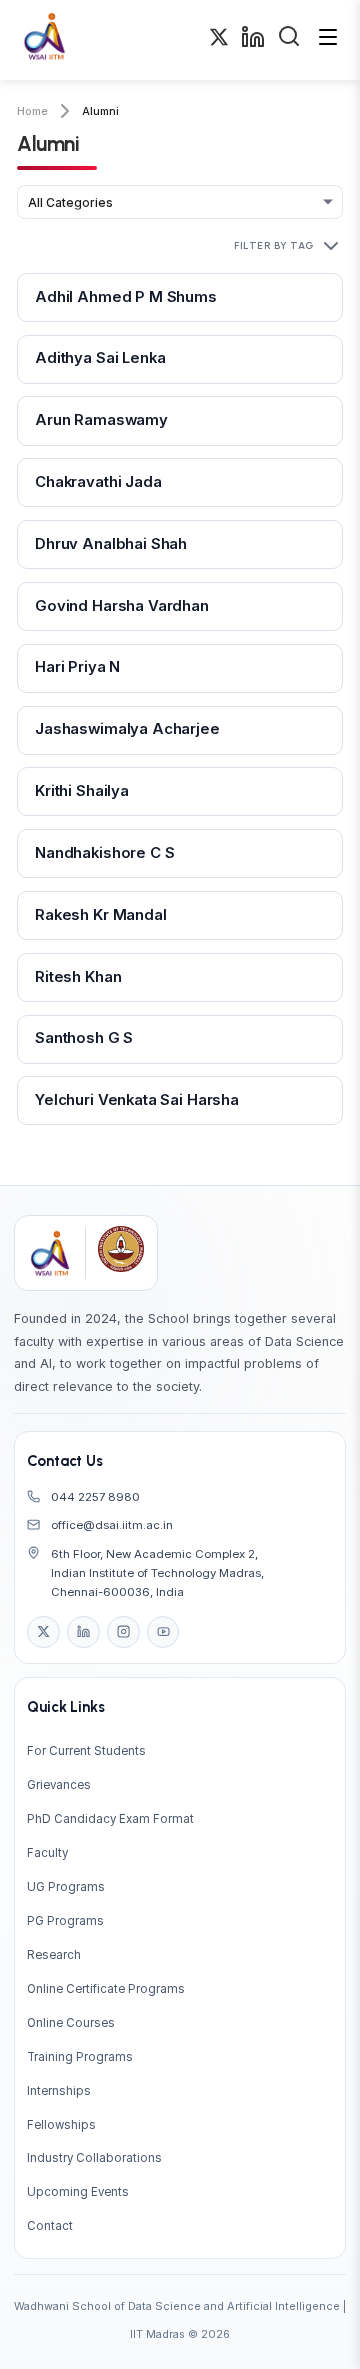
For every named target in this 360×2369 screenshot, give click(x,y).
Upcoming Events (78, 2192)
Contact (50, 2226)
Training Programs (80, 2057)
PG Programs (65, 1921)
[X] (43, 1632)
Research (54, 1955)
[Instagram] (123, 1632)
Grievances (59, 1785)
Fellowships (61, 2125)
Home (32, 111)
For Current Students (86, 1751)
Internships (59, 2091)
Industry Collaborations (94, 2158)
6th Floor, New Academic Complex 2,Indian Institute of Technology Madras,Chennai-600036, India (157, 1573)
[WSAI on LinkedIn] (253, 40)
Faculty (47, 1853)
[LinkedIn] (83, 1632)
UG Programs (66, 1887)
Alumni (100, 111)
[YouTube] (163, 1632)
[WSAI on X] (219, 40)
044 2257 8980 (95, 1497)
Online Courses (71, 2023)
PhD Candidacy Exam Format (110, 1819)
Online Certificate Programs (106, 1989)
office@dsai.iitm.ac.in (112, 1525)
